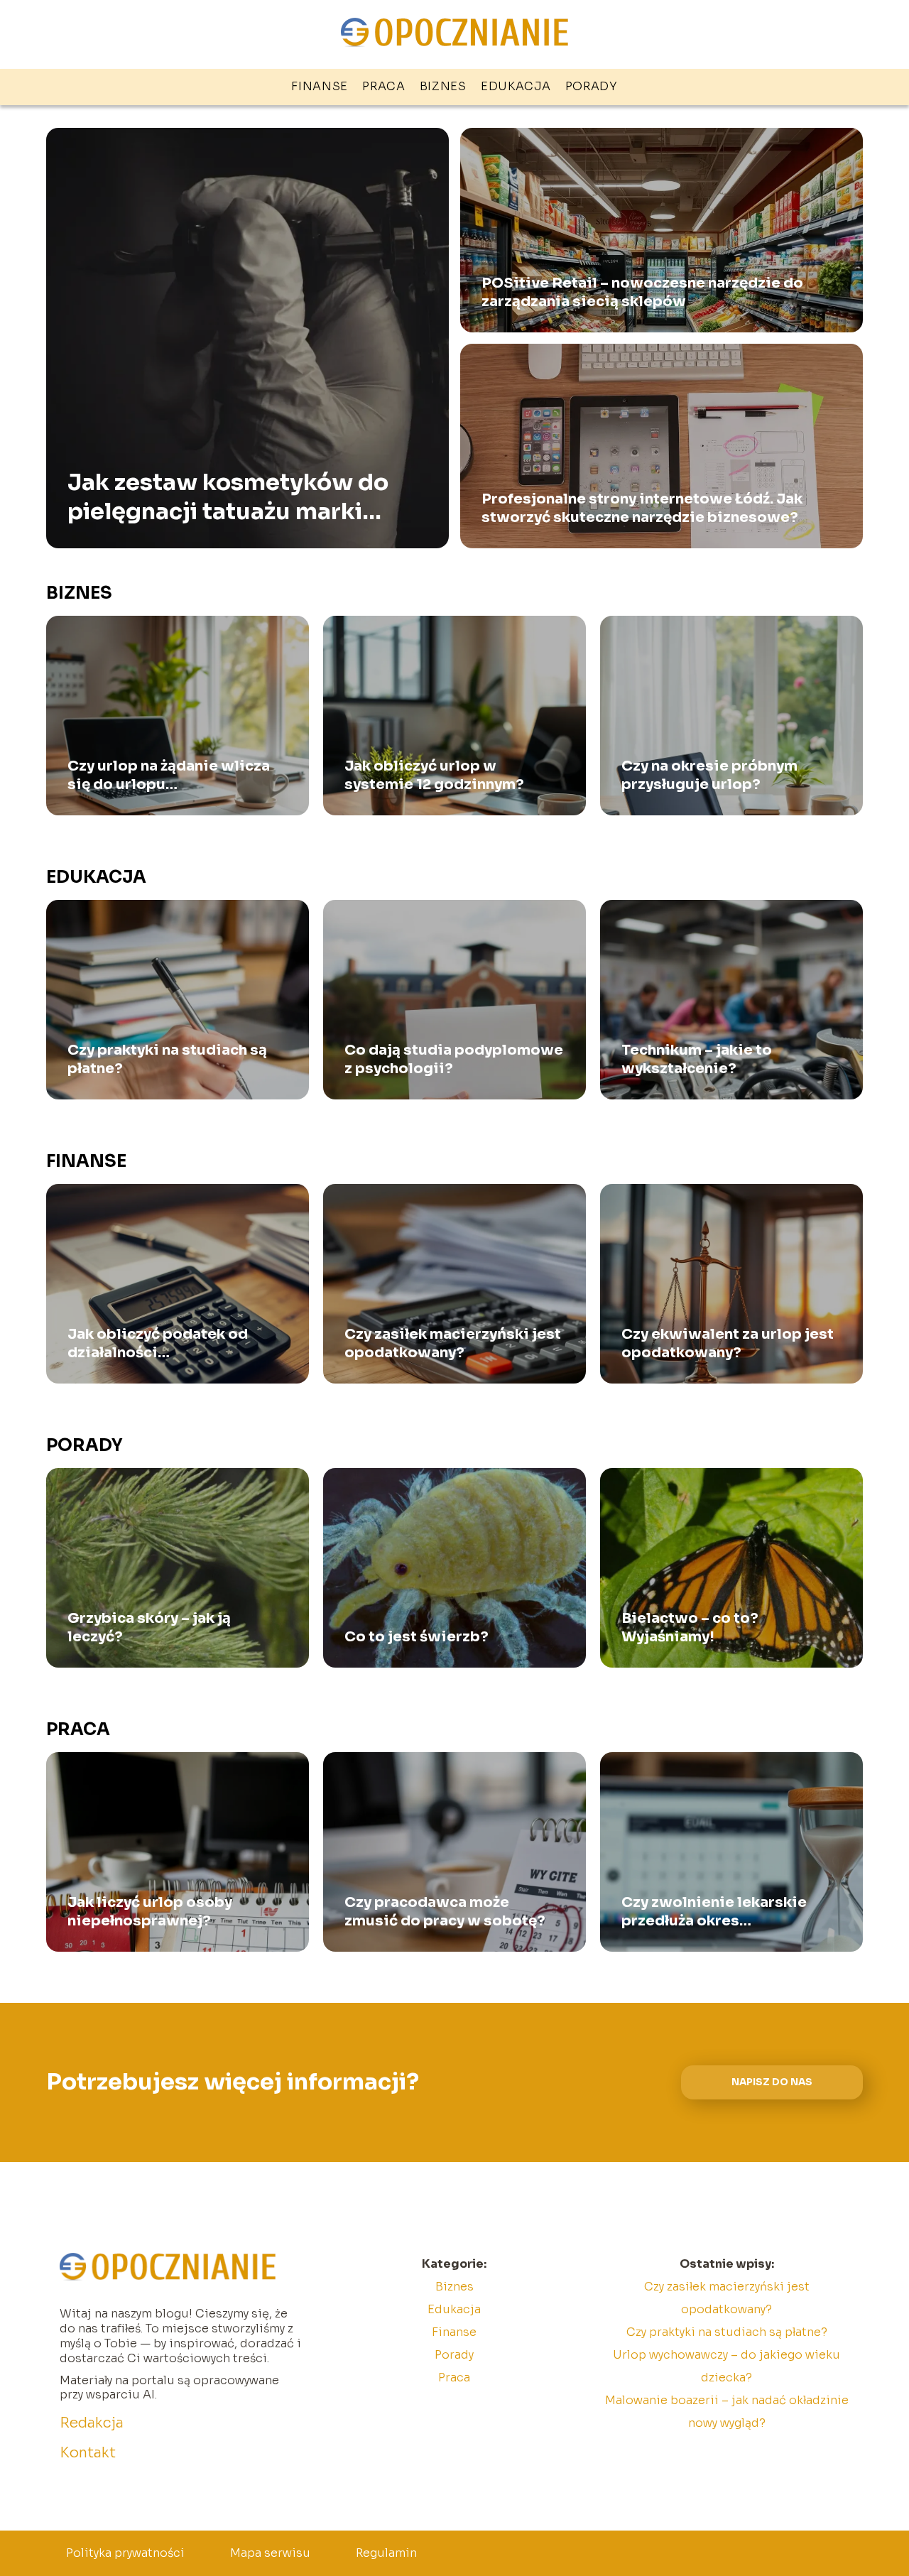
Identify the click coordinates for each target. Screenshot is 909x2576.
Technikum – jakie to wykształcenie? (697, 1059)
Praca (384, 86)
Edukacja (516, 86)
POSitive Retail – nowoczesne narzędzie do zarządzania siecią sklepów (642, 292)
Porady (592, 86)
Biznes (443, 86)
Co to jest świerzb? (417, 1637)
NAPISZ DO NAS (772, 2082)
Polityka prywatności (125, 2553)
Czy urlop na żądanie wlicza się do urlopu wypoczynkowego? (169, 776)
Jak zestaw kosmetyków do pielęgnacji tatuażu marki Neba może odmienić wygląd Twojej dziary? (236, 497)
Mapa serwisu (270, 2553)
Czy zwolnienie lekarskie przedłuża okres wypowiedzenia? (714, 1912)
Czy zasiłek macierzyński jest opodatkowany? (453, 1343)
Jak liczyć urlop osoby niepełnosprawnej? (150, 1912)
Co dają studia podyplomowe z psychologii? (454, 1059)
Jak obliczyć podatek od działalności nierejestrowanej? (158, 1344)
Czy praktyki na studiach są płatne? (167, 1059)
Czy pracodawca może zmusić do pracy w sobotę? (445, 1912)
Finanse (320, 86)
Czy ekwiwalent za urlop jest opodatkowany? (728, 1343)
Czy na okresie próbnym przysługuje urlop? (709, 775)
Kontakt (88, 2453)
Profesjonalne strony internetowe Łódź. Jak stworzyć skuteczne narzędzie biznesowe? (642, 508)
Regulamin (386, 2553)
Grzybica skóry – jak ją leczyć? (149, 1627)
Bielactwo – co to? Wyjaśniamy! (690, 1627)
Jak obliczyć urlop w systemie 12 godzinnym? (434, 775)
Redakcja (92, 2423)
